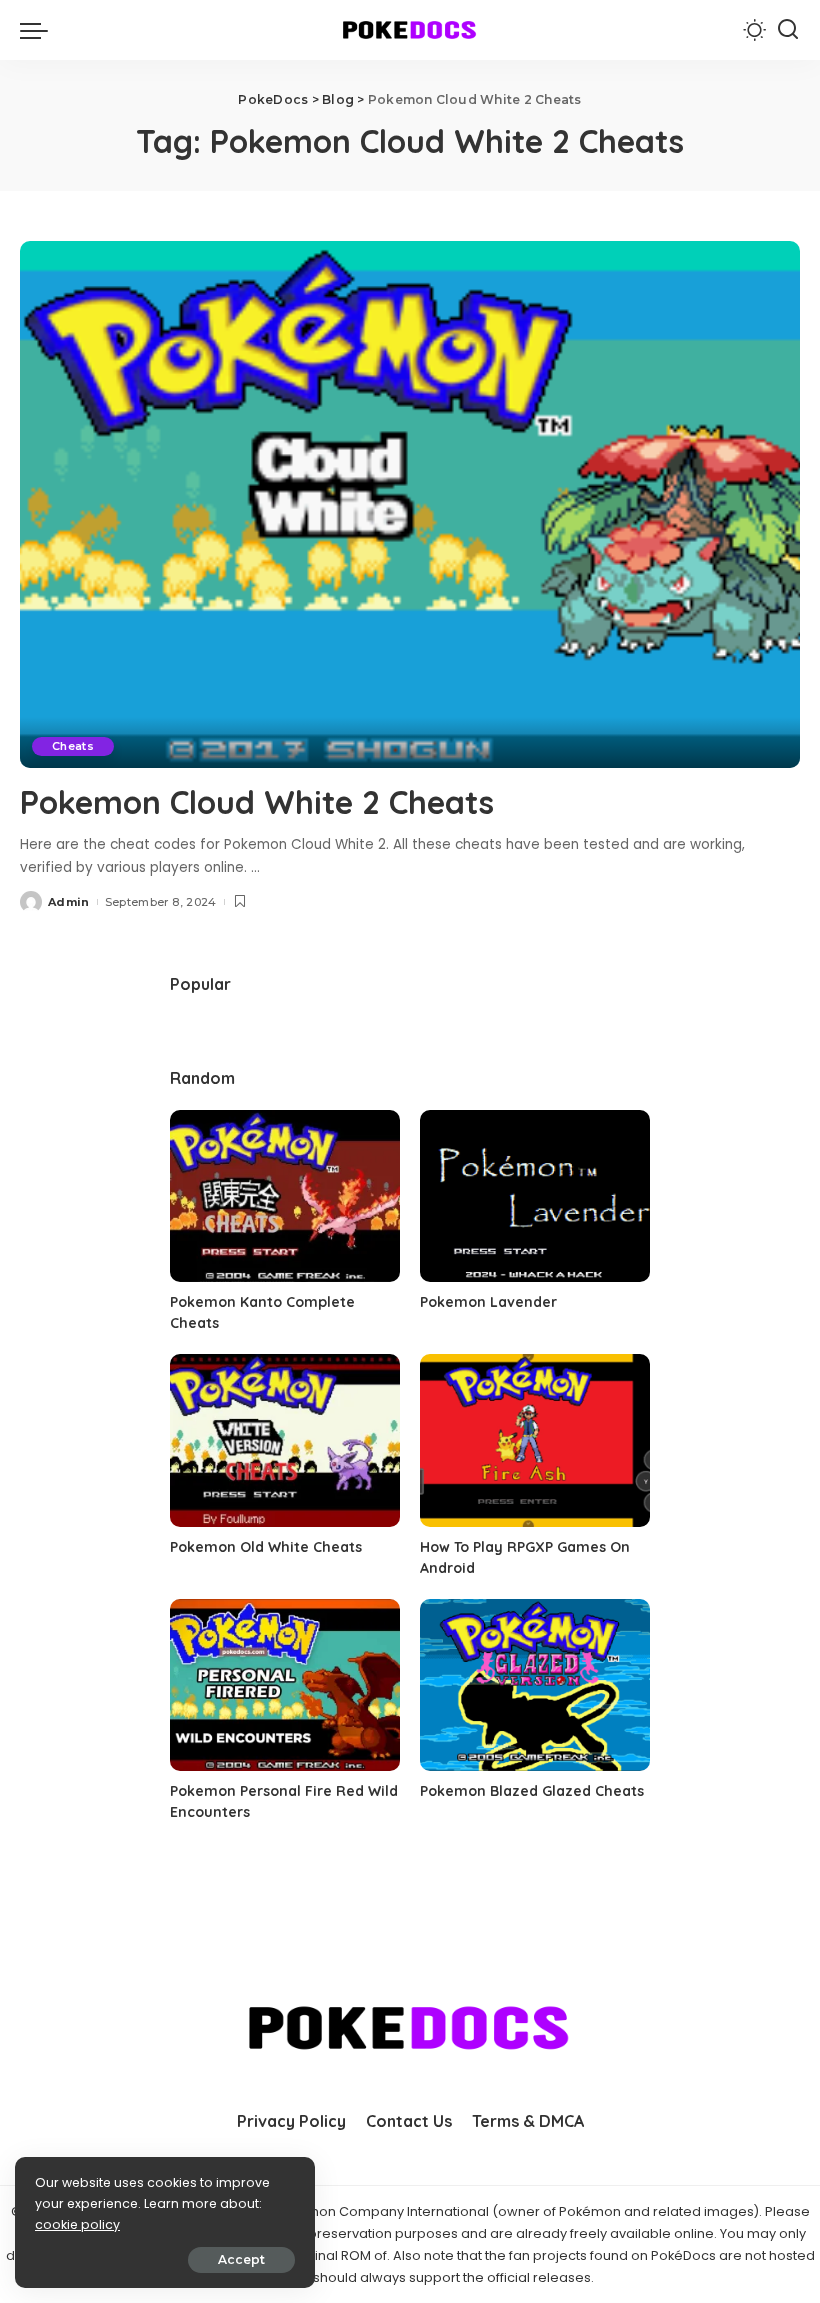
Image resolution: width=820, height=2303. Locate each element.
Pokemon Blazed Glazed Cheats (532, 1791)
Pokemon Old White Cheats (266, 1547)
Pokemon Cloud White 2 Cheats (257, 802)
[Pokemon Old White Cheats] (285, 1440)
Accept (241, 2259)
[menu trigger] (39, 30)
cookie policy (77, 2224)
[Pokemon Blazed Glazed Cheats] (535, 1685)
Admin (69, 902)
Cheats (73, 746)
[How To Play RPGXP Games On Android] (535, 1440)
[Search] (788, 30)
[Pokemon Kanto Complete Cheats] (285, 1196)
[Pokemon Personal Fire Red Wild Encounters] (285, 1685)
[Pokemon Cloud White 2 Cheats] (410, 504)
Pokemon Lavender (488, 1302)
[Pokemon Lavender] (535, 1196)
